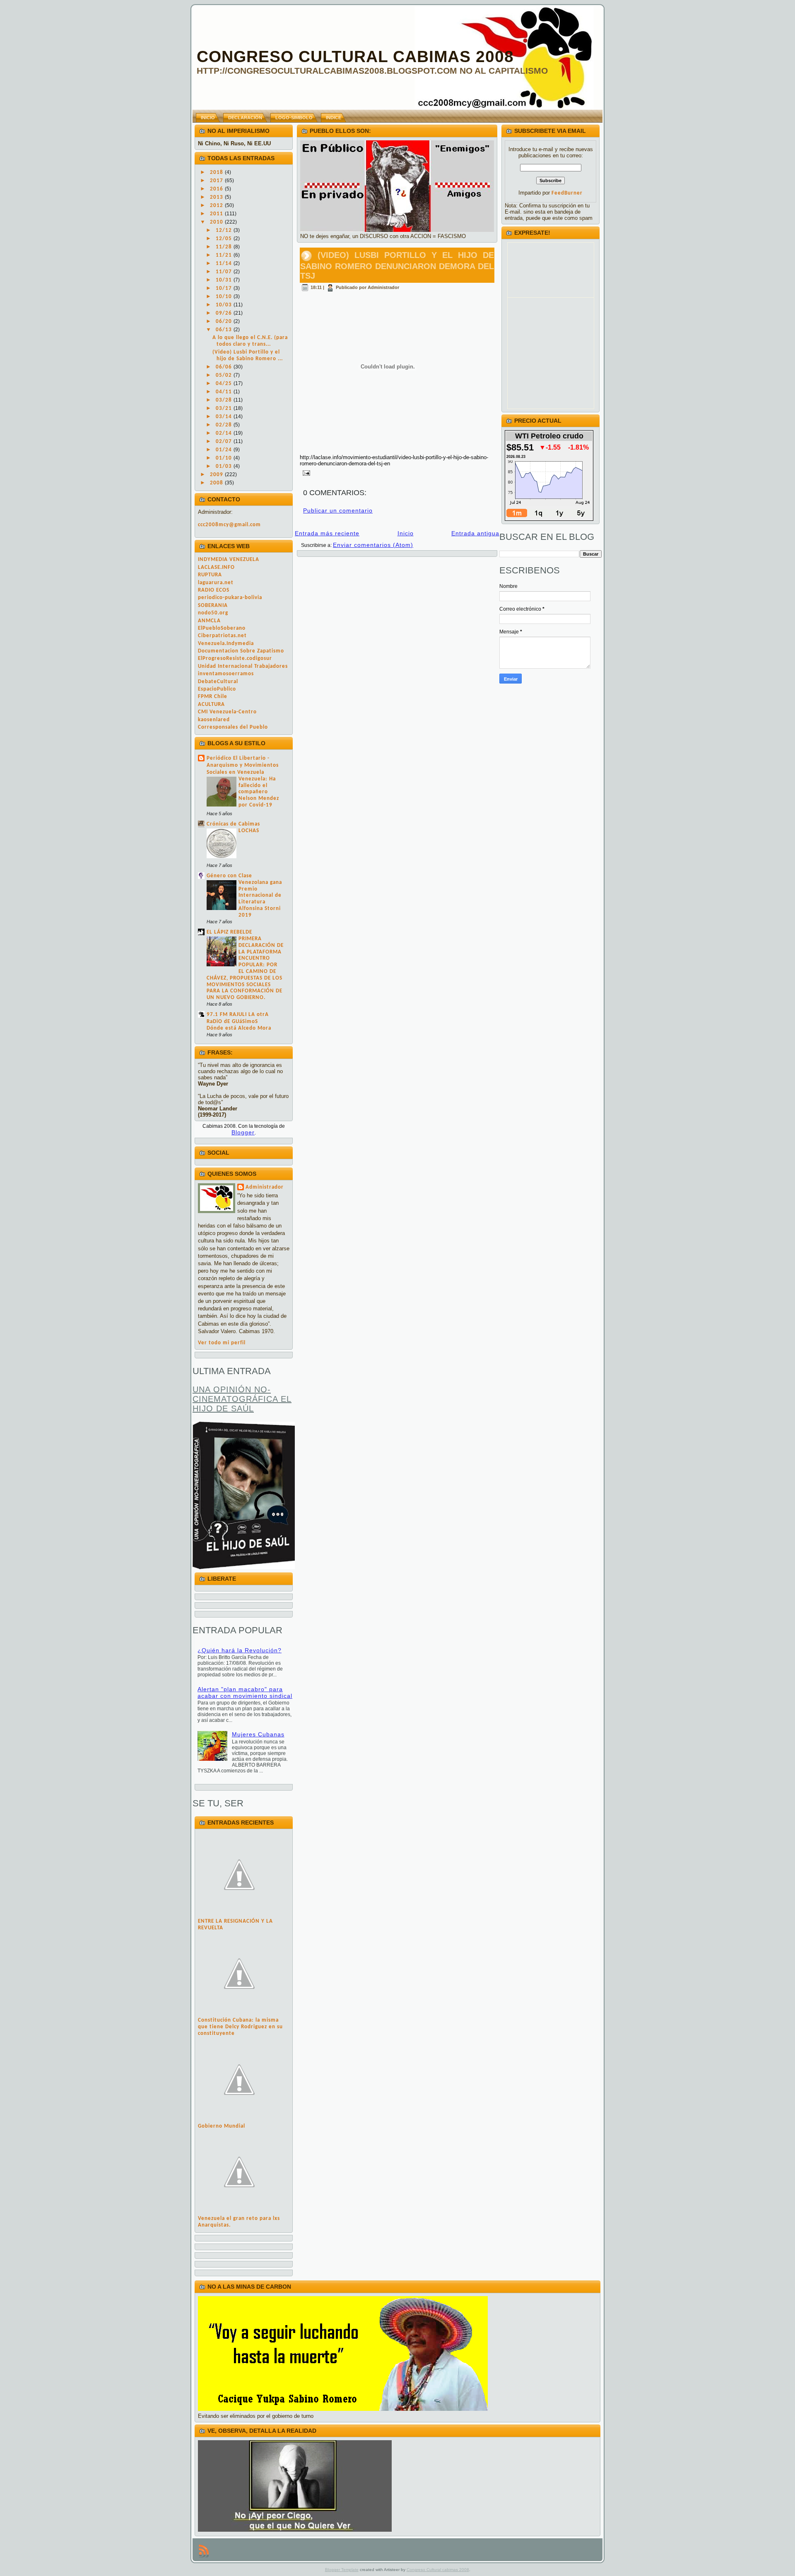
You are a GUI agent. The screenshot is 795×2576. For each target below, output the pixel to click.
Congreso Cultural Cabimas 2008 (355, 57)
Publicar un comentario (338, 510)
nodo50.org (213, 613)
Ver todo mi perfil (222, 1343)
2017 (217, 181)
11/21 (225, 255)
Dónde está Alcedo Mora (239, 1028)
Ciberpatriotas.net (222, 636)
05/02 (225, 375)
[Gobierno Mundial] (239, 2120)
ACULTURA (211, 704)
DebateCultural (218, 682)
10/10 (225, 297)
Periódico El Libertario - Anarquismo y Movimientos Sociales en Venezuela (243, 765)
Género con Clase (229, 876)
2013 (217, 197)
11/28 (225, 247)
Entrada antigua (475, 533)
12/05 (225, 239)
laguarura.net (216, 583)
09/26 (225, 313)
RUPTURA (210, 575)
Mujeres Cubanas (258, 1734)
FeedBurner (567, 193)
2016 (217, 189)
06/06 (225, 367)
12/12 (225, 230)
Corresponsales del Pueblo (233, 727)
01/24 (225, 450)
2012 (217, 206)
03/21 (225, 408)
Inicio (406, 533)
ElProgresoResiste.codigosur (235, 658)
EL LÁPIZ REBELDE (229, 932)
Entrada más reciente (327, 533)
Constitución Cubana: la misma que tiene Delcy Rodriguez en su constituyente (240, 2027)
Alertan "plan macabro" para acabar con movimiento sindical (245, 1692)
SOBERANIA (213, 605)
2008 (217, 483)
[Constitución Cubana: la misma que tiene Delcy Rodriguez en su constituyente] (239, 2014)
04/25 (225, 384)
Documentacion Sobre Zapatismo (241, 651)
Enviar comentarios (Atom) (373, 545)
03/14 (225, 417)
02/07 (225, 442)
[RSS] (204, 2551)
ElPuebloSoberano (222, 628)
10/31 (225, 280)
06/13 (225, 330)
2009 (217, 475)
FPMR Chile (213, 697)
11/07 (225, 272)
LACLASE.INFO (216, 567)
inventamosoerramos (226, 674)
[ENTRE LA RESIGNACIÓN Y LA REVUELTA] (239, 1915)
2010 (217, 222)
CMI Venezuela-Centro (227, 712)
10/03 (225, 305)
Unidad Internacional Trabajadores (243, 666)
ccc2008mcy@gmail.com (229, 525)
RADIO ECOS (214, 590)
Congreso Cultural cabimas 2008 (438, 2570)
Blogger (243, 1132)
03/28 (225, 400)
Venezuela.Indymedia (226, 644)
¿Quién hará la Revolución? (240, 1650)
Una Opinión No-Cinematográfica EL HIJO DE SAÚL (242, 1399)
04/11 (225, 392)
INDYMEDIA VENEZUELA (229, 560)
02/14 (225, 433)
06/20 (225, 321)
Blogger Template (342, 2570)
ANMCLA (209, 621)
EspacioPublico (217, 689)
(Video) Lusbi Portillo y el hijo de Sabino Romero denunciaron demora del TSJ (397, 265)
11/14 (225, 264)
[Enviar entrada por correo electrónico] (305, 472)
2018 (217, 172)
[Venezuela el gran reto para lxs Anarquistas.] (239, 2212)
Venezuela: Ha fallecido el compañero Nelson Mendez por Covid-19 (259, 792)
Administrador (265, 1187)
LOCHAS (249, 831)
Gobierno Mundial (222, 2126)
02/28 (225, 425)
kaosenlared (214, 720)
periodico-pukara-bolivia (230, 598)
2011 (217, 214)
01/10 (225, 458)
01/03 (225, 466)
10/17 (225, 288)
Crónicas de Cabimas (233, 824)
